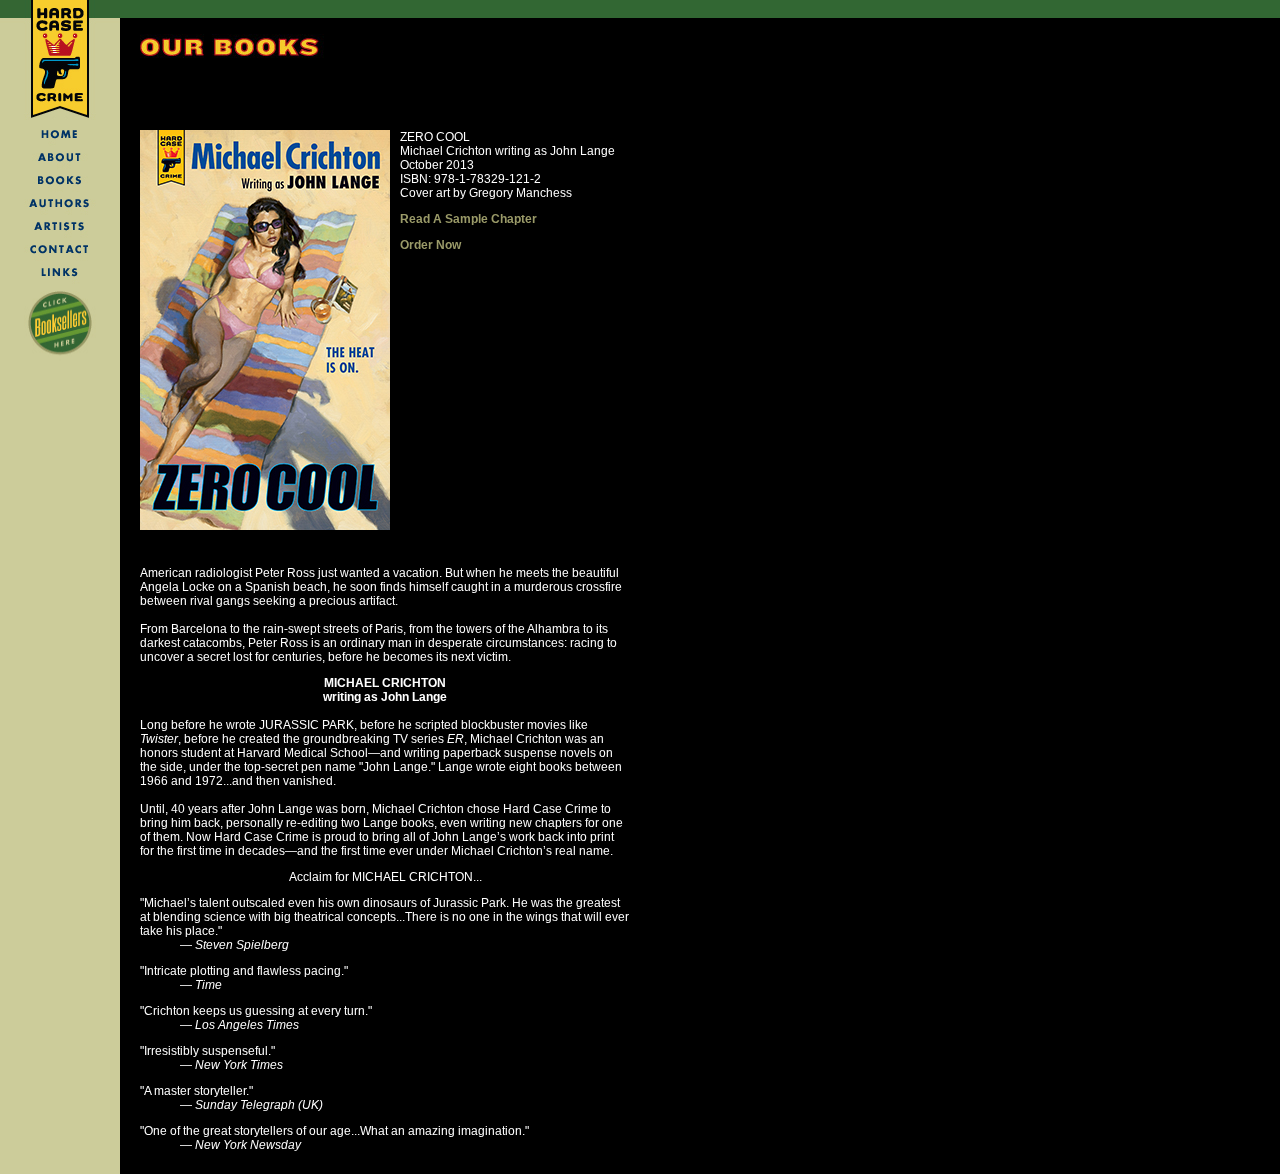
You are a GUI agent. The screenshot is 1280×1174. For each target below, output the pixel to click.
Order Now (430, 245)
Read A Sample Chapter (468, 219)
